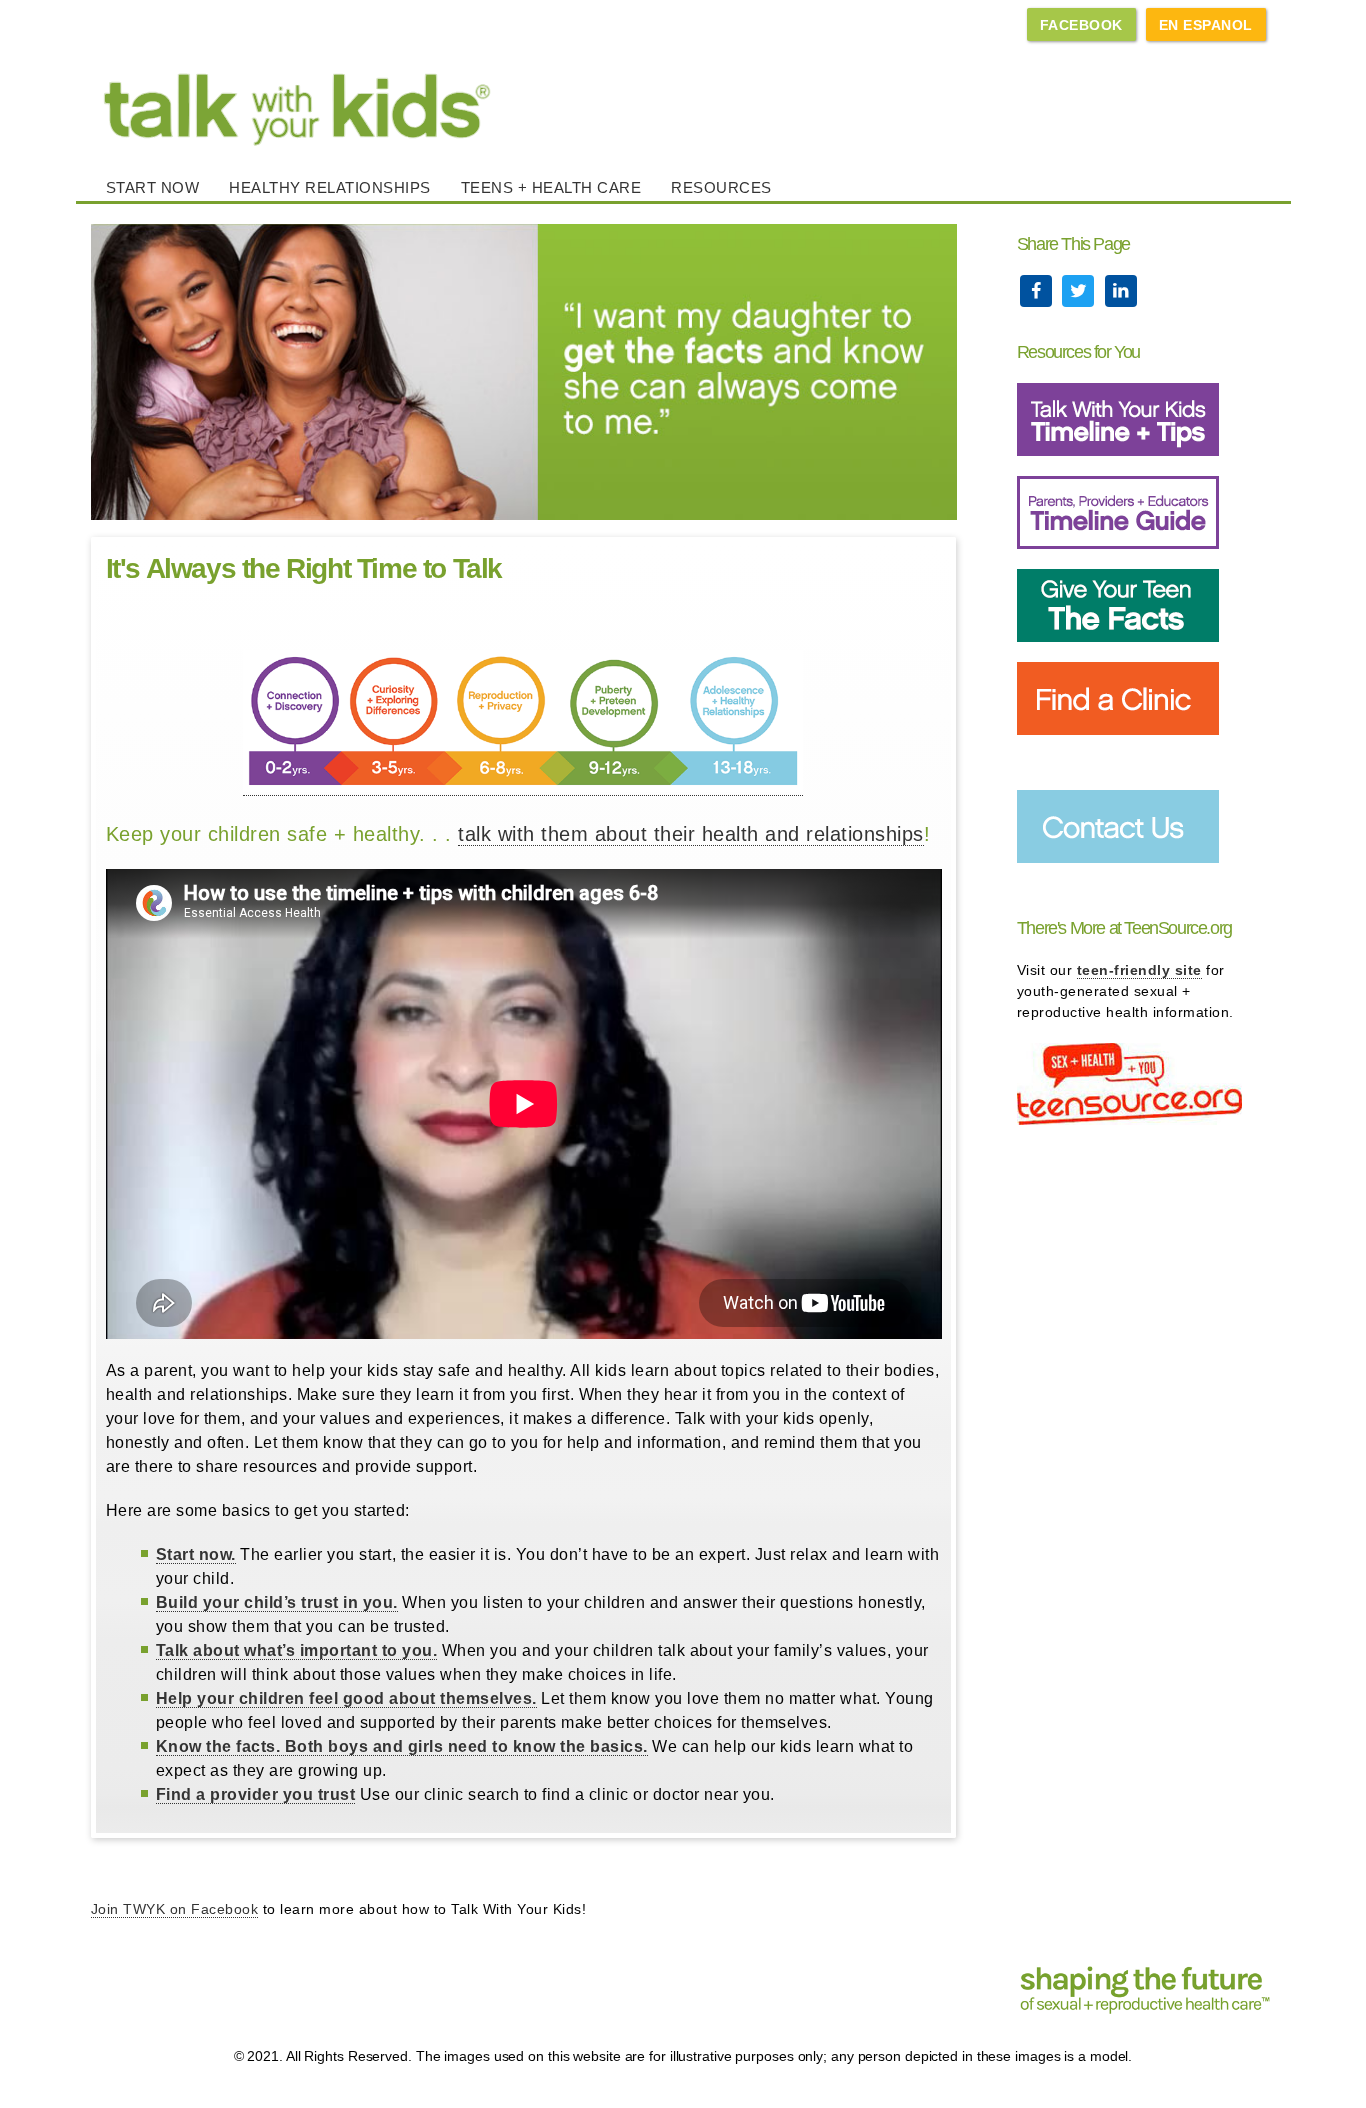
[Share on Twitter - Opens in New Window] (1080, 291)
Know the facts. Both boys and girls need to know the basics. (402, 1746)
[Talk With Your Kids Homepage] (683, 102)
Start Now (153, 188)
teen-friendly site (1139, 970)
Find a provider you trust (256, 1794)
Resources (721, 188)
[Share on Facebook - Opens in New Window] (1038, 291)
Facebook (1081, 25)
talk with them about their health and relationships (691, 834)
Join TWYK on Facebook (175, 1909)
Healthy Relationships (330, 188)
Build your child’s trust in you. (277, 1602)
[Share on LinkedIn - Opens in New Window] (1121, 291)
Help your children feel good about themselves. (346, 1698)
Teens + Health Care (551, 188)
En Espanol (1206, 25)
